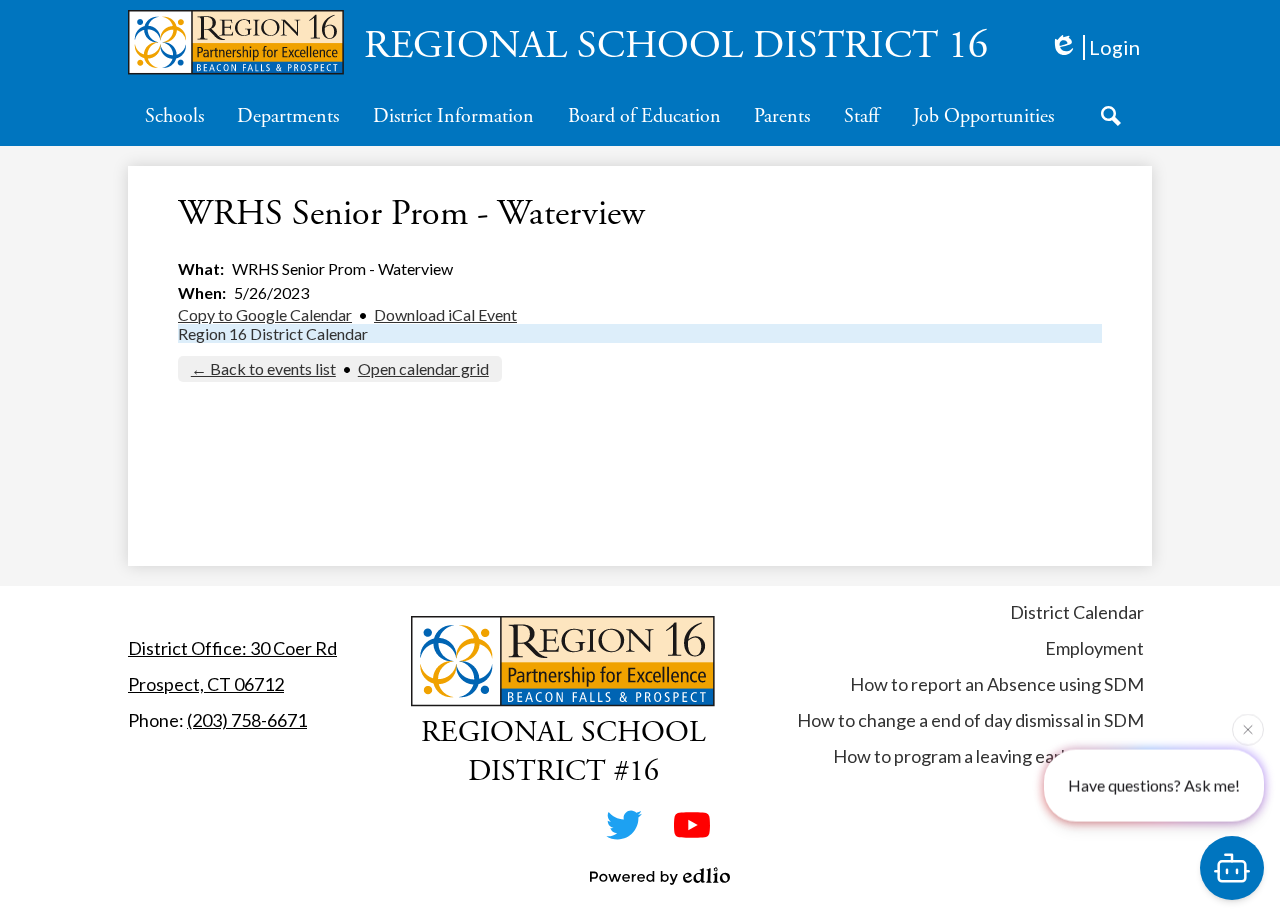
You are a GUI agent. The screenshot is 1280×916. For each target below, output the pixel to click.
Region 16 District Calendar (273, 333)
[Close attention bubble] (1248, 729)
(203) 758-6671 (247, 720)
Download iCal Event (445, 314)
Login (1114, 47)
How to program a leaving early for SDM (988, 756)
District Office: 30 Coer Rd (232, 648)
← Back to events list (263, 368)
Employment (1094, 648)
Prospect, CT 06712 (206, 684)
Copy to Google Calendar (265, 314)
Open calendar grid (423, 368)
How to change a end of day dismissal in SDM (970, 720)
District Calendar (1077, 612)
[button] (174, 116)
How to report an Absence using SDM (997, 684)
